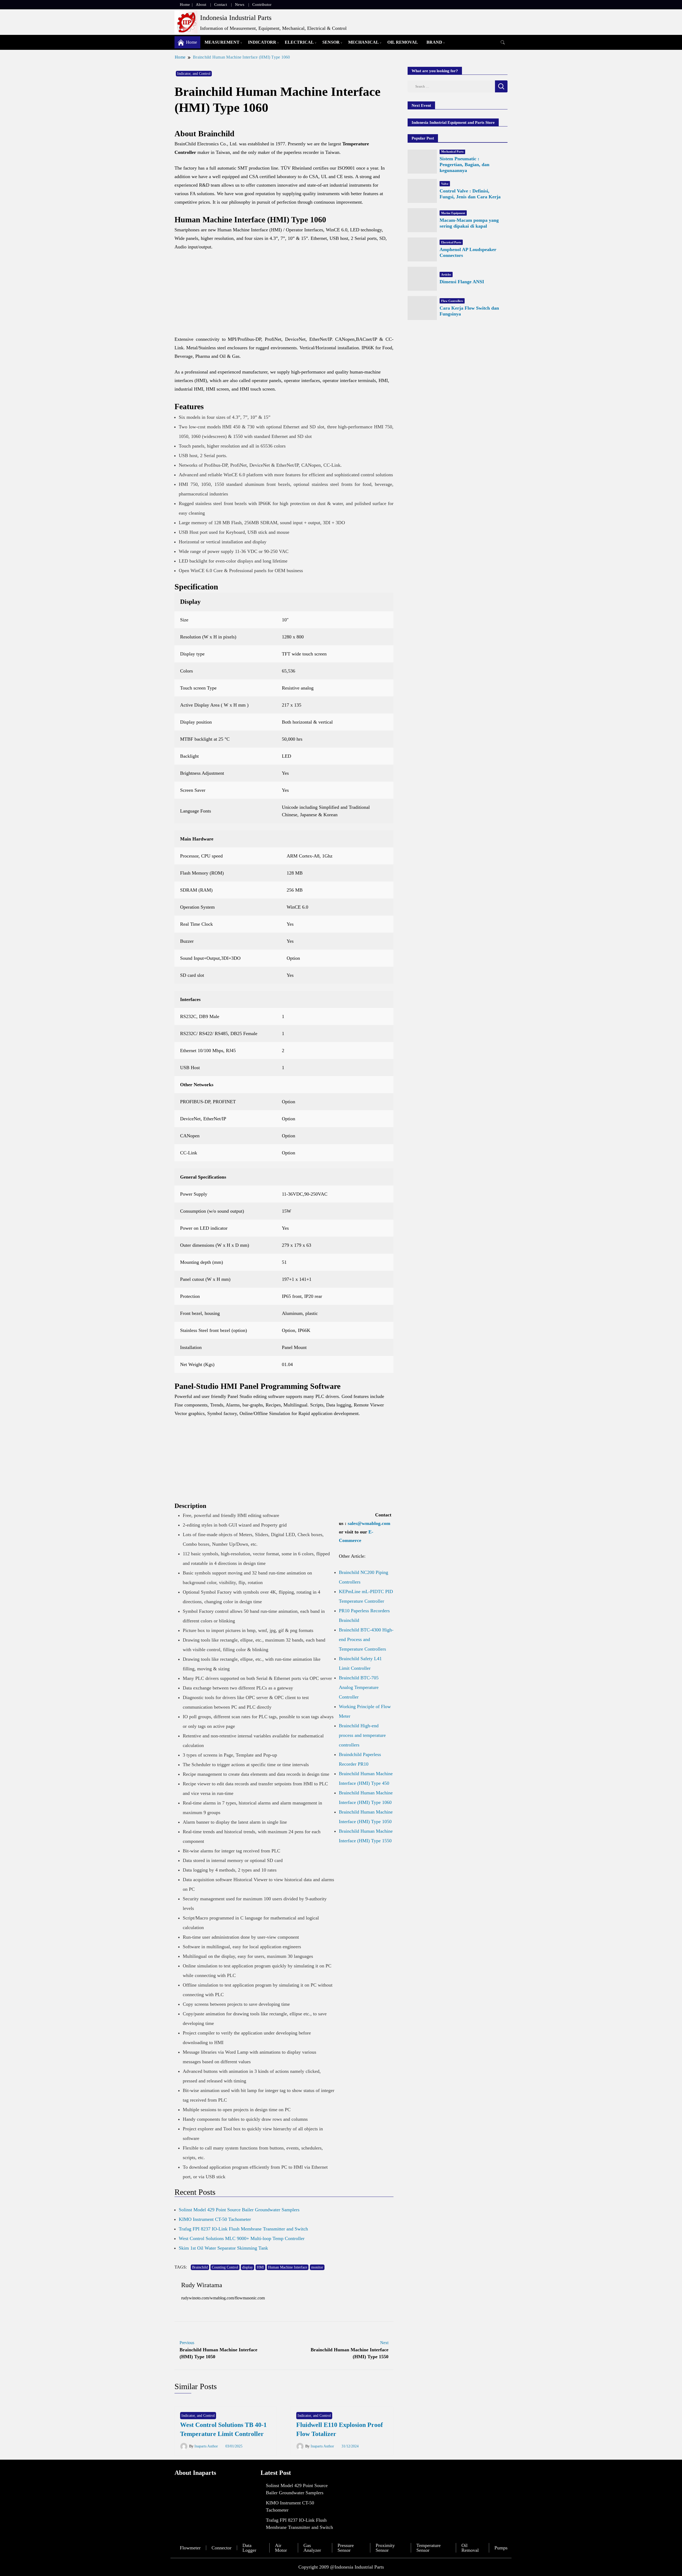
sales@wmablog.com (369, 1523)
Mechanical (364, 42)
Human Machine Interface (288, 2267)
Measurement (222, 42)
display (247, 2267)
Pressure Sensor (346, 2548)
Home (185, 5)
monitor (317, 2267)
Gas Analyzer (312, 2548)
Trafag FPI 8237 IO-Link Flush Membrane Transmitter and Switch (243, 2229)
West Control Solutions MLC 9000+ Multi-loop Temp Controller (242, 2238)
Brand (434, 42)
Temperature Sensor (429, 2548)
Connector (222, 2548)
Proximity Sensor (385, 2548)
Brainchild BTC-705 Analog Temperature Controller (359, 1687)
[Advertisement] (284, 296)
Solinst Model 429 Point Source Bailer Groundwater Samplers (239, 2210)
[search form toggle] (503, 42)
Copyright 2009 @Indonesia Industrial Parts (341, 2567)
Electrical (299, 42)
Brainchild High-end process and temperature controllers (362, 1735)
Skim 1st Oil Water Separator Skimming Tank (223, 2248)
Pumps (501, 2548)
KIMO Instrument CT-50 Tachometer (215, 2219)
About (201, 5)
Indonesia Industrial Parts (236, 18)
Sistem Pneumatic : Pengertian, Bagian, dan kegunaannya (464, 165)
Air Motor (281, 2548)
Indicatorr (262, 42)
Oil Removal (403, 42)
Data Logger (249, 2548)
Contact (221, 5)
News (240, 5)
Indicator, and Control (194, 74)
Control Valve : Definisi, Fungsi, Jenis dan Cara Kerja (470, 194)
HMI (260, 2267)
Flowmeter (190, 2548)
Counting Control (225, 2267)
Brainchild (200, 2267)
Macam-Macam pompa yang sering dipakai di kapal (469, 223)
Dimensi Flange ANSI (462, 282)
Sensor (331, 42)
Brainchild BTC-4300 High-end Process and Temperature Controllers (366, 1639)
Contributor (262, 5)
